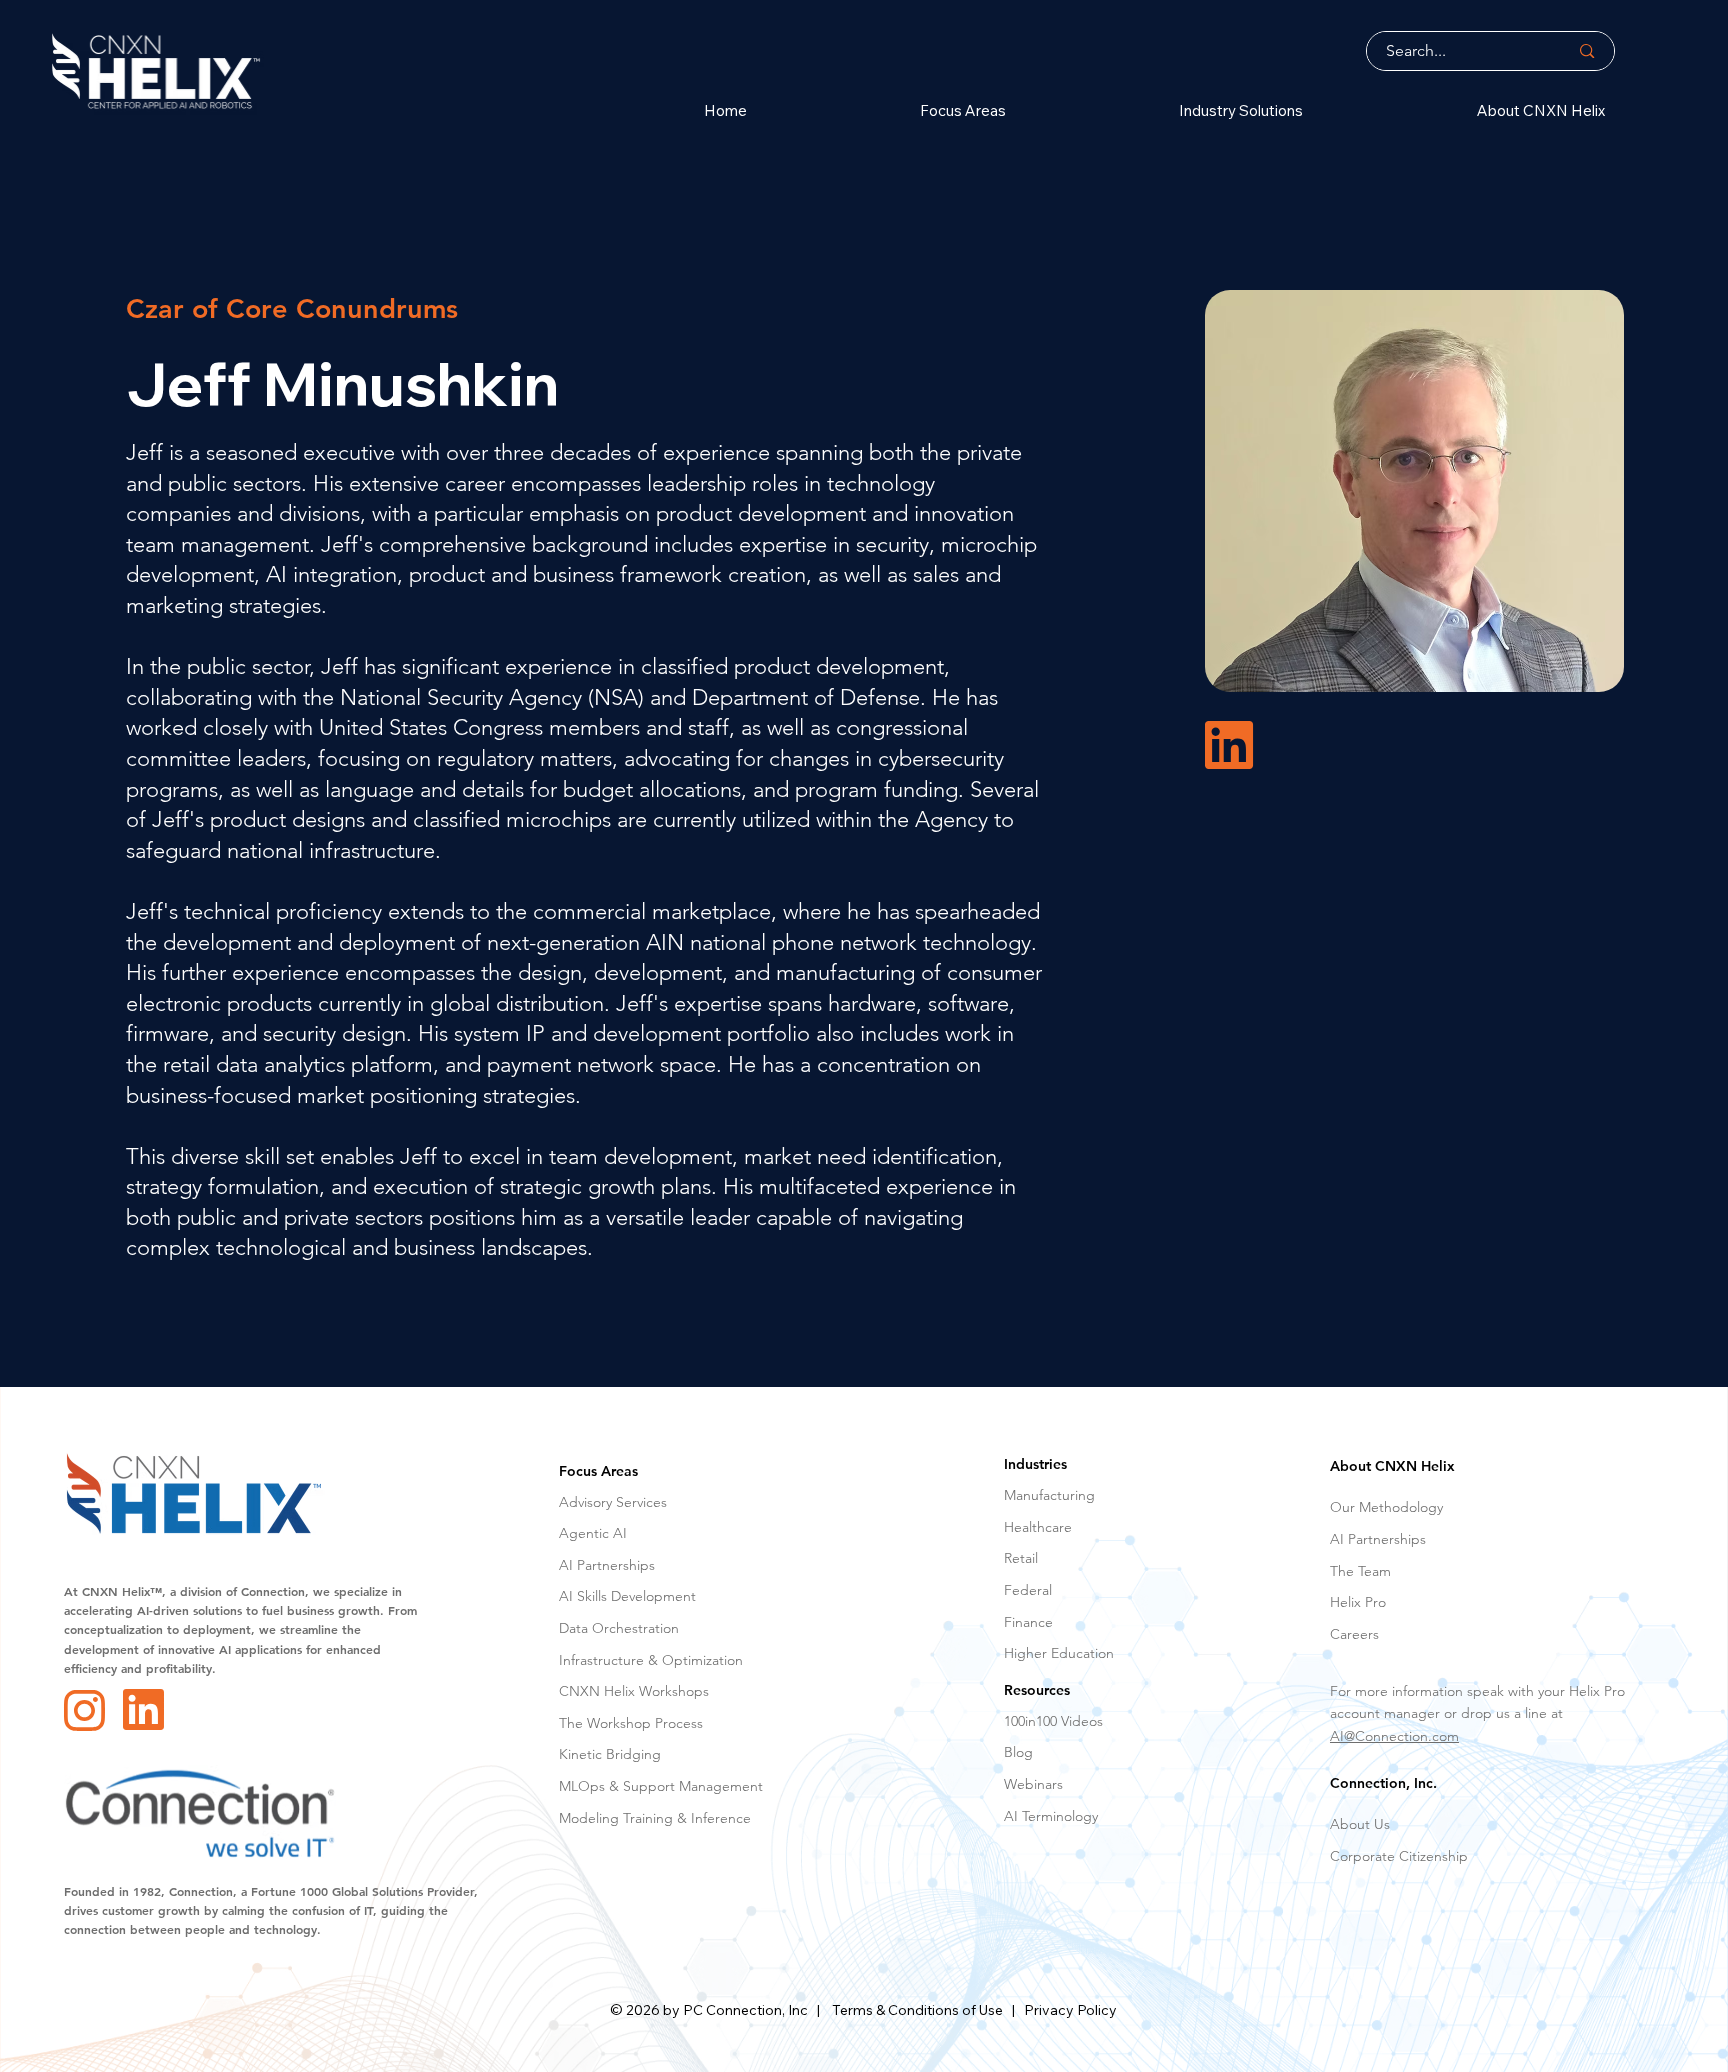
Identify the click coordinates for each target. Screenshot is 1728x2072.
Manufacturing (1049, 1495)
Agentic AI (593, 1533)
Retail (1021, 1558)
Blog (1018, 1752)
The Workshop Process (631, 1723)
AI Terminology (1051, 1816)
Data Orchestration (619, 1628)
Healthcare (1038, 1527)
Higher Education (1059, 1653)
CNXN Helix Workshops (634, 1691)
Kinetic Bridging (610, 1754)
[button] (890, 110)
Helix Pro (1358, 1602)
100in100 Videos (1053, 1721)
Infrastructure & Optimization (651, 1660)
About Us (1360, 1824)
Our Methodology (1386, 1507)
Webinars (1033, 1784)
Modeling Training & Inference (655, 1818)
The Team (1360, 1571)
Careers (1354, 1634)
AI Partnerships (607, 1565)
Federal (1028, 1590)
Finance (1028, 1622)
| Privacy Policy (1060, 2010)
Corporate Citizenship (1399, 1856)
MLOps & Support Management (661, 1786)
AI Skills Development (627, 1596)
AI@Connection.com (1394, 1736)
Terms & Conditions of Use (917, 2010)
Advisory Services (613, 1502)
